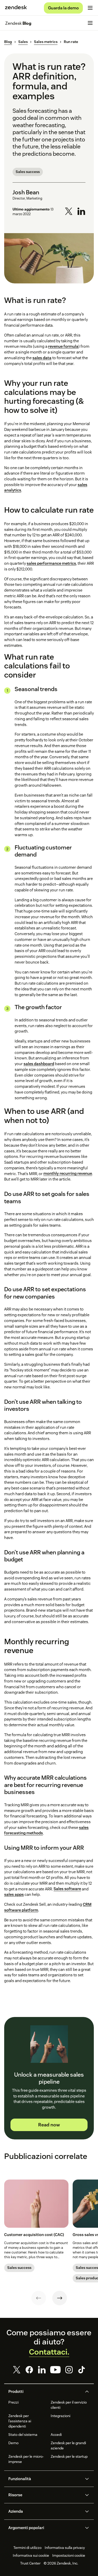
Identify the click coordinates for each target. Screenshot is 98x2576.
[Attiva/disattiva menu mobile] (90, 8)
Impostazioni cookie (69, 2555)
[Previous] (39, 2298)
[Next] (60, 2298)
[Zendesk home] (16, 8)
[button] (45, 2392)
